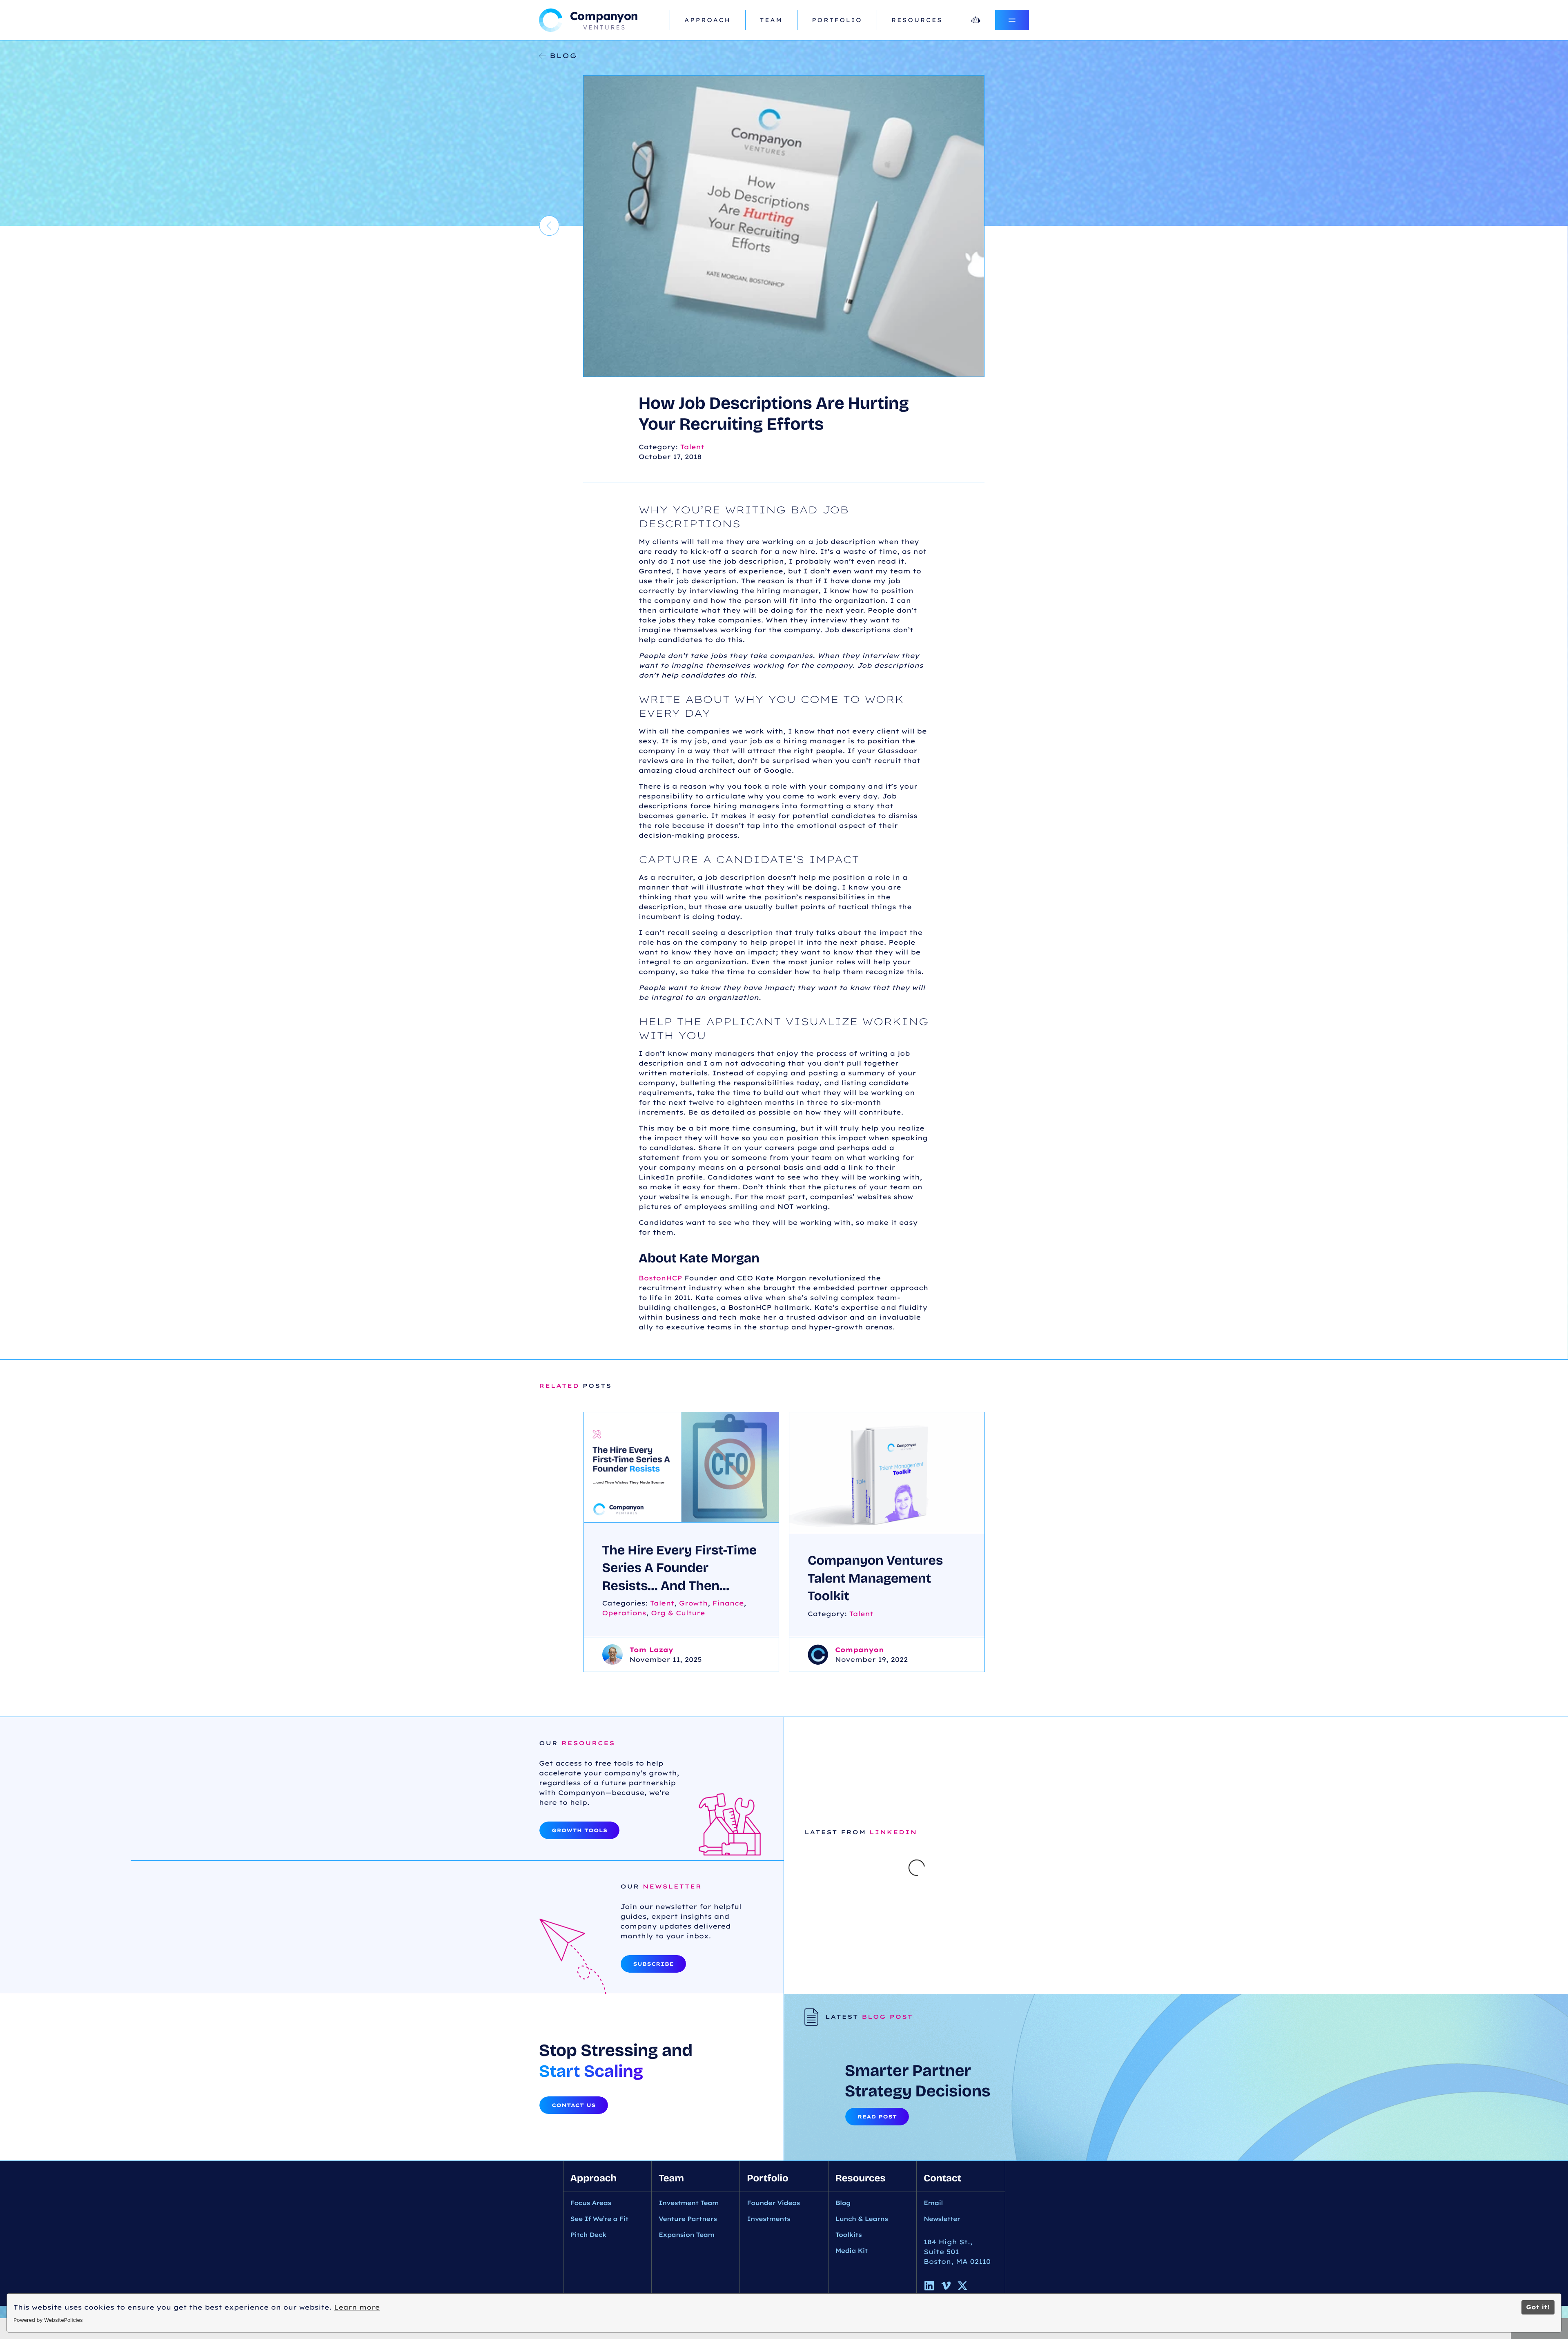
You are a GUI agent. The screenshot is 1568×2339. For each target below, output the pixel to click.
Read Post (877, 2248)
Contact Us (574, 2236)
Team (771, 20)
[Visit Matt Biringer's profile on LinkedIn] (826, 1996)
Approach (708, 20)
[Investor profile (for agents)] (976, 20)
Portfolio (837, 20)
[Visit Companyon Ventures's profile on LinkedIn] (819, 2057)
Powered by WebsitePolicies (48, 2320)
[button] (804, 1928)
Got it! (1538, 2307)
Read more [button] (837, 2031)
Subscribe (653, 2029)
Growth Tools (579, 1830)
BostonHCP (660, 1278)
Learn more (357, 2307)
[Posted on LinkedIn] (1018, 2057)
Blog (563, 56)
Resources (917, 20)
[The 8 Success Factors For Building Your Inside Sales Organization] (549, 226)
